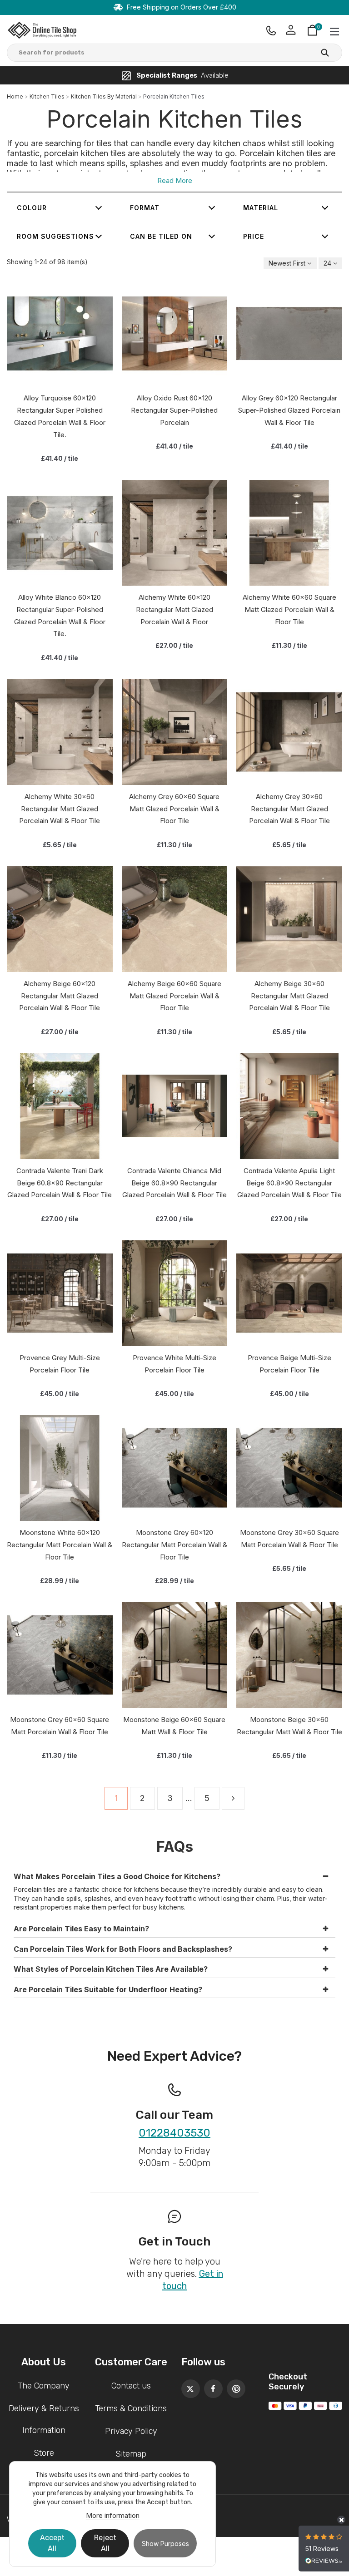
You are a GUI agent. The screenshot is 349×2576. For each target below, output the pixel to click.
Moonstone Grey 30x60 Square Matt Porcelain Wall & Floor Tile (289, 1539)
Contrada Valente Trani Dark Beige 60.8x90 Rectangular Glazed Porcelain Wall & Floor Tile (60, 1183)
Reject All (105, 2543)
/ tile (60, 458)
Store (44, 2453)
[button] (174, 1875)
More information (113, 2515)
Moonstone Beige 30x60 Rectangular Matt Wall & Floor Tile (289, 1726)
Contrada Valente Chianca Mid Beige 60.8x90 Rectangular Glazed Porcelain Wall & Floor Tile (174, 1183)
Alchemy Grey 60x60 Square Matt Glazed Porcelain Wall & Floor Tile (174, 809)
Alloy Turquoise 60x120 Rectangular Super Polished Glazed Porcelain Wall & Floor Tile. (60, 416)
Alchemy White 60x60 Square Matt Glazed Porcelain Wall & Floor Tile (289, 609)
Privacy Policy (131, 2431)
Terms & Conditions (131, 2408)
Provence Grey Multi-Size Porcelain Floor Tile (60, 1364)
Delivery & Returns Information (44, 2419)
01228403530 (174, 2133)
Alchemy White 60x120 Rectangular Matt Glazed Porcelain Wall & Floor (174, 609)
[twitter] (188, 2386)
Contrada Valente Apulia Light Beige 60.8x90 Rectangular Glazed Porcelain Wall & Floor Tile (289, 1183)
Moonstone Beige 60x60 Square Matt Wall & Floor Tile (174, 1726)
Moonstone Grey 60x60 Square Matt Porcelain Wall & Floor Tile (60, 1726)
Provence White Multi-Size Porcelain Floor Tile (174, 1364)
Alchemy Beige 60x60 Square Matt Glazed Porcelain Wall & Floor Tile (174, 996)
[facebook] (211, 2386)
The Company (44, 2386)
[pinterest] (234, 2386)
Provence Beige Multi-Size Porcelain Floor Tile (289, 1364)
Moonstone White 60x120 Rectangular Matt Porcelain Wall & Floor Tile (60, 1545)
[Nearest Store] (271, 30)
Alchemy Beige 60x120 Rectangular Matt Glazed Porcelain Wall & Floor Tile (60, 996)
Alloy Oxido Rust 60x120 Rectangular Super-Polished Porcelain (174, 410)
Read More (175, 180)
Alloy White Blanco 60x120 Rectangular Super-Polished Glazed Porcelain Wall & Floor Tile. (60, 615)
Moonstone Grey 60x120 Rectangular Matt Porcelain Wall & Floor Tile (174, 1545)
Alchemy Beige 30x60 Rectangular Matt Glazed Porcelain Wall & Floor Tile (289, 996)
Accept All (52, 2543)
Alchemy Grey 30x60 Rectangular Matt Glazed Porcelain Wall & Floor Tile (289, 809)
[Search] (325, 54)
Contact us (131, 2386)
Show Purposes (165, 2544)
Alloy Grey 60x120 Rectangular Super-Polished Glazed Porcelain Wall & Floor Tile (289, 410)
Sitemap (131, 2454)
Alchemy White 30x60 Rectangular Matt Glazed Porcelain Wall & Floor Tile (60, 809)
